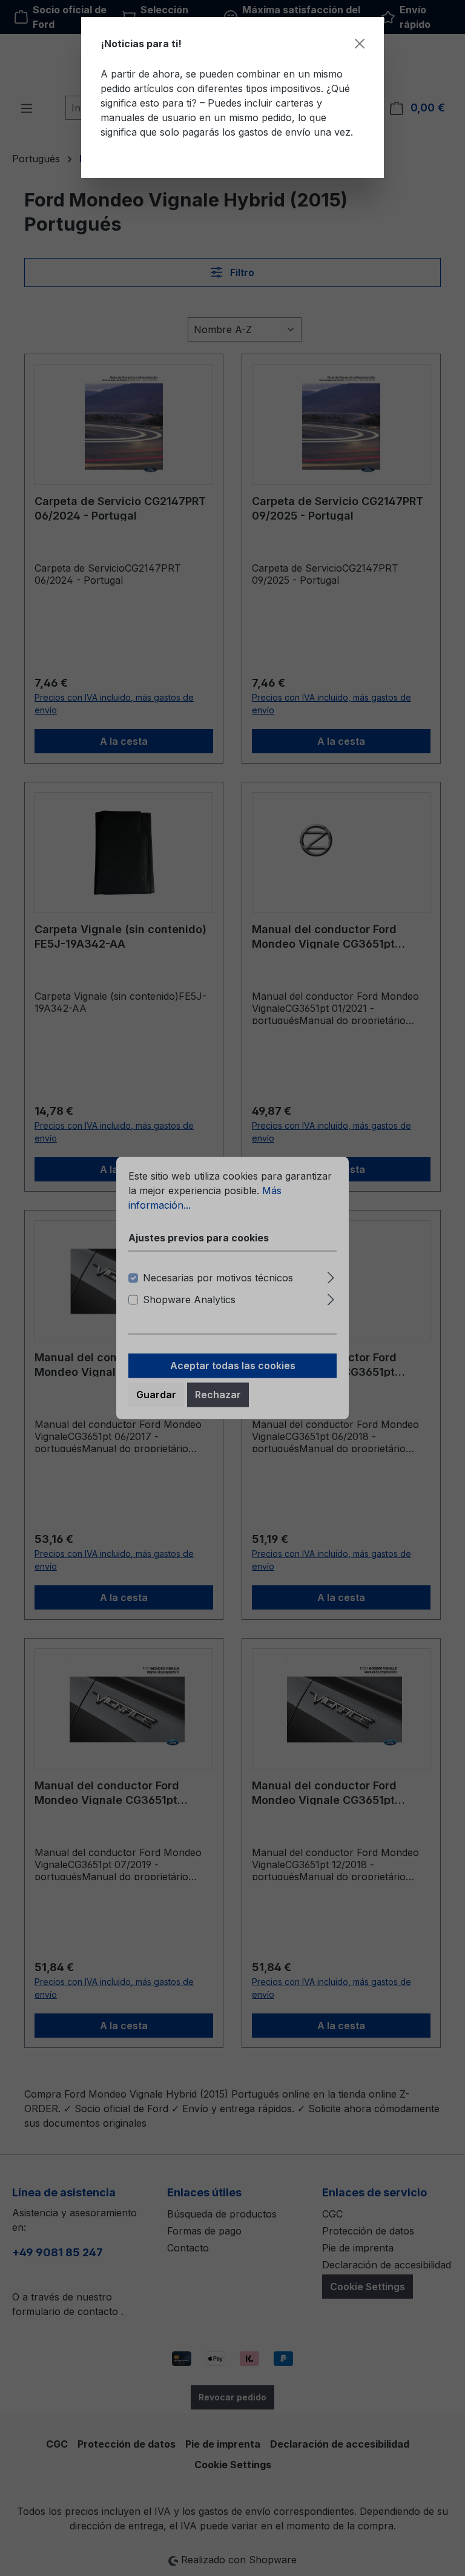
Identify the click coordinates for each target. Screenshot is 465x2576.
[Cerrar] (360, 44)
